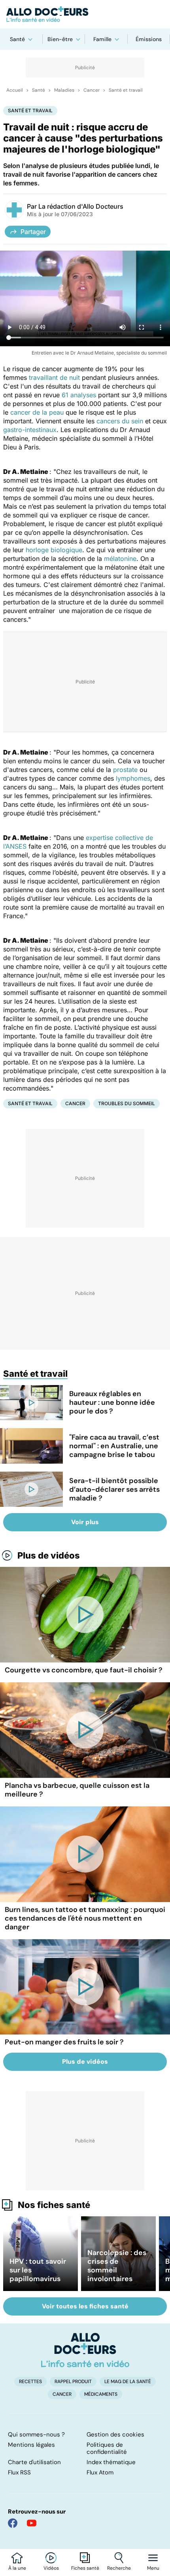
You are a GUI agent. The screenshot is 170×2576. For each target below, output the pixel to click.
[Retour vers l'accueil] (85, 14)
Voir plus (85, 1522)
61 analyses (79, 395)
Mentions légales (31, 2445)
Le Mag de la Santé (128, 2382)
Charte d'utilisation (34, 2462)
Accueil (15, 90)
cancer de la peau (37, 412)
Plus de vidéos (49, 1555)
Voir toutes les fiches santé (85, 2306)
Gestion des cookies (115, 2434)
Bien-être (60, 39)
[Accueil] (85, 2350)
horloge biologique (54, 550)
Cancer (92, 90)
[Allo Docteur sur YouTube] (32, 2523)
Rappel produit (73, 2382)
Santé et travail (126, 90)
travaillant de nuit (54, 377)
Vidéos (51, 2568)
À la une (17, 2568)
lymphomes (133, 778)
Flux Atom (100, 2472)
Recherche (119, 2568)
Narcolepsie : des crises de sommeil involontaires (117, 2266)
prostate (125, 770)
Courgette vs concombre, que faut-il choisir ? (84, 1670)
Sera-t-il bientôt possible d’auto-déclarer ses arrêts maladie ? (114, 1489)
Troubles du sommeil (127, 1103)
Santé (17, 39)
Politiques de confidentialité (107, 2448)
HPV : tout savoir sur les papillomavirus (38, 2270)
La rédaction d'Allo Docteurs (81, 206)
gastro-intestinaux (30, 430)
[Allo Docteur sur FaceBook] (13, 2523)
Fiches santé (85, 2568)
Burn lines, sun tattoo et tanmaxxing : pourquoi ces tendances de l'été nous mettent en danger (85, 1918)
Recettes (30, 2382)
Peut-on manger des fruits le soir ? (64, 2042)
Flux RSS (19, 2472)
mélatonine (120, 559)
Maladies (64, 90)
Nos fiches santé (54, 2205)
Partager (33, 232)
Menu (153, 2568)
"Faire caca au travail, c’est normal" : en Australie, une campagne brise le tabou (114, 1446)
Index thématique (111, 2462)
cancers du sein (120, 421)
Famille (102, 39)
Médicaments (101, 2394)
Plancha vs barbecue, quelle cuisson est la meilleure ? (77, 1790)
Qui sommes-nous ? (36, 2434)
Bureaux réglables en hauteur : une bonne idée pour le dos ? (112, 1402)
